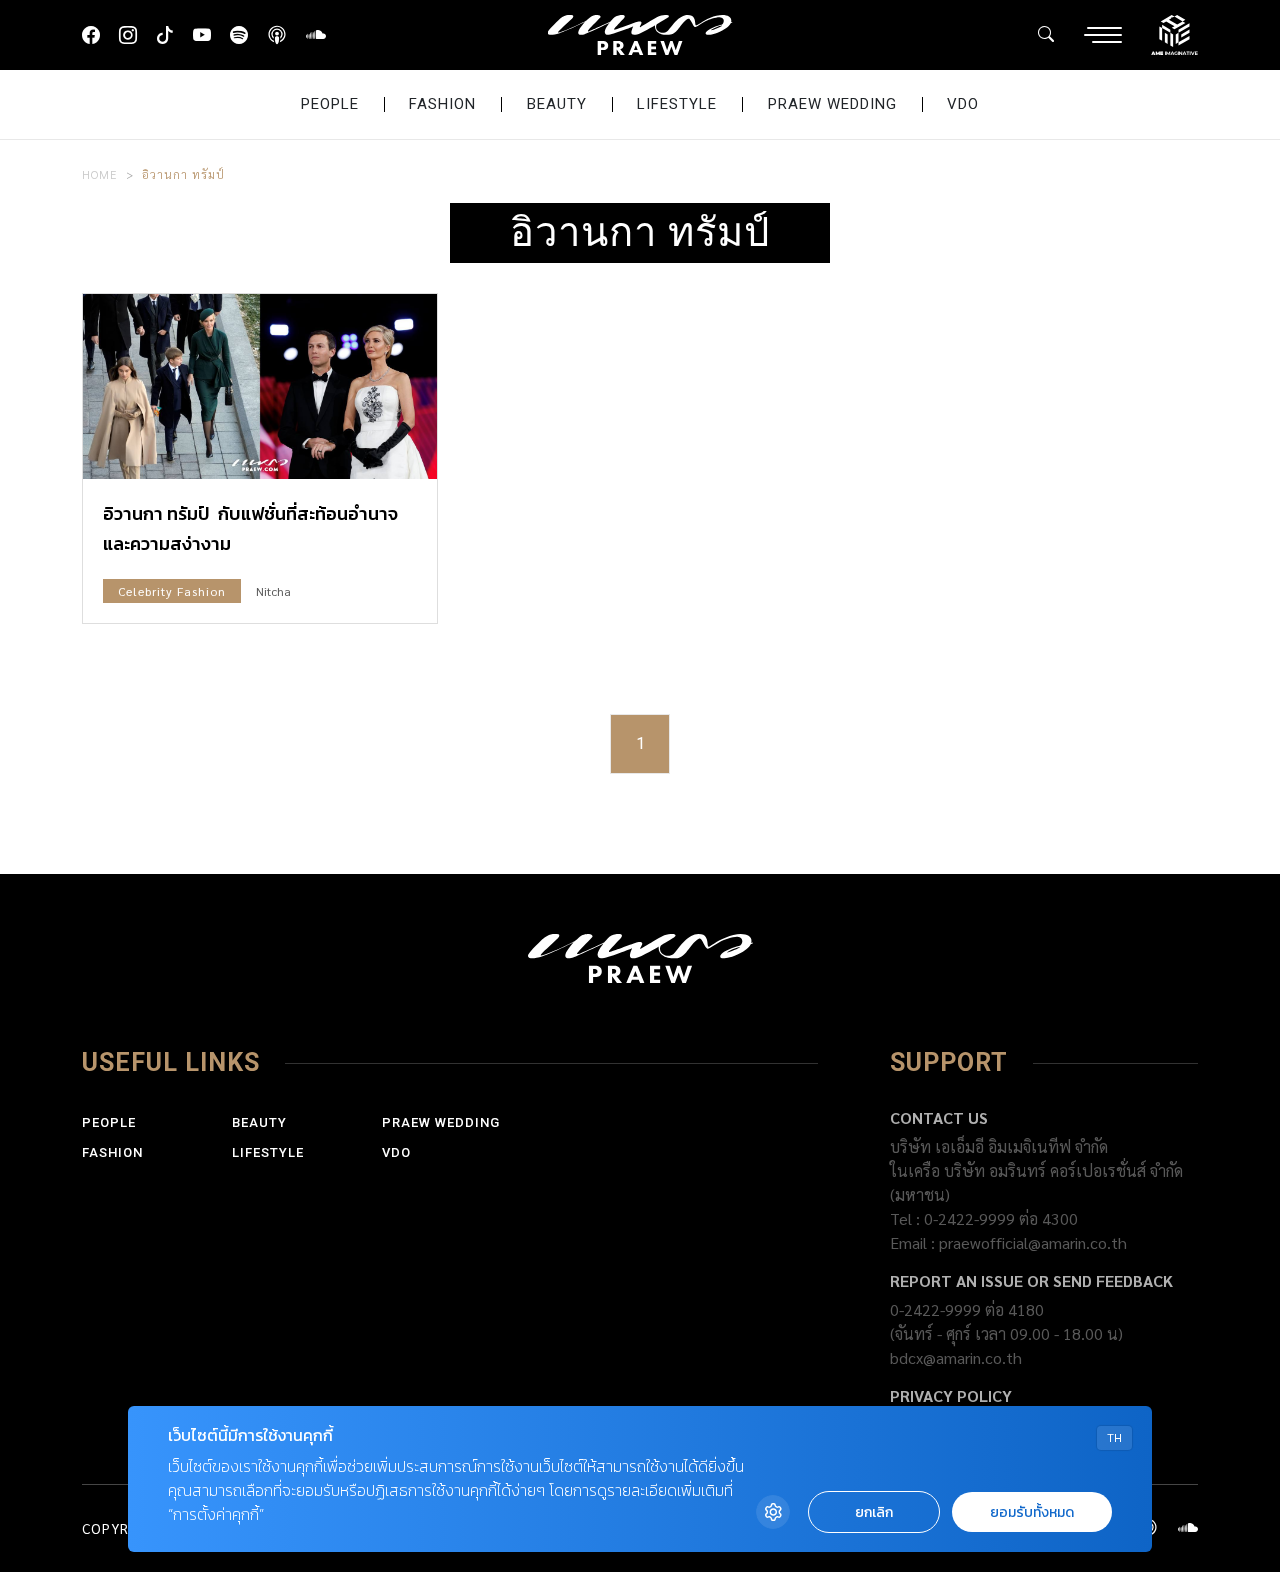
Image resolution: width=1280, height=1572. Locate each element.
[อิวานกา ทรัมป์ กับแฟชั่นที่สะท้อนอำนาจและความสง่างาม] (260, 387)
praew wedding (832, 104)
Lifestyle (677, 104)
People (330, 104)
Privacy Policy (951, 1395)
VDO (963, 104)
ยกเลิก (874, 1512)
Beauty (557, 104)
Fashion (442, 104)
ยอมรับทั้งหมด (1032, 1512)
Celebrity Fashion (172, 591)
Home (100, 174)
